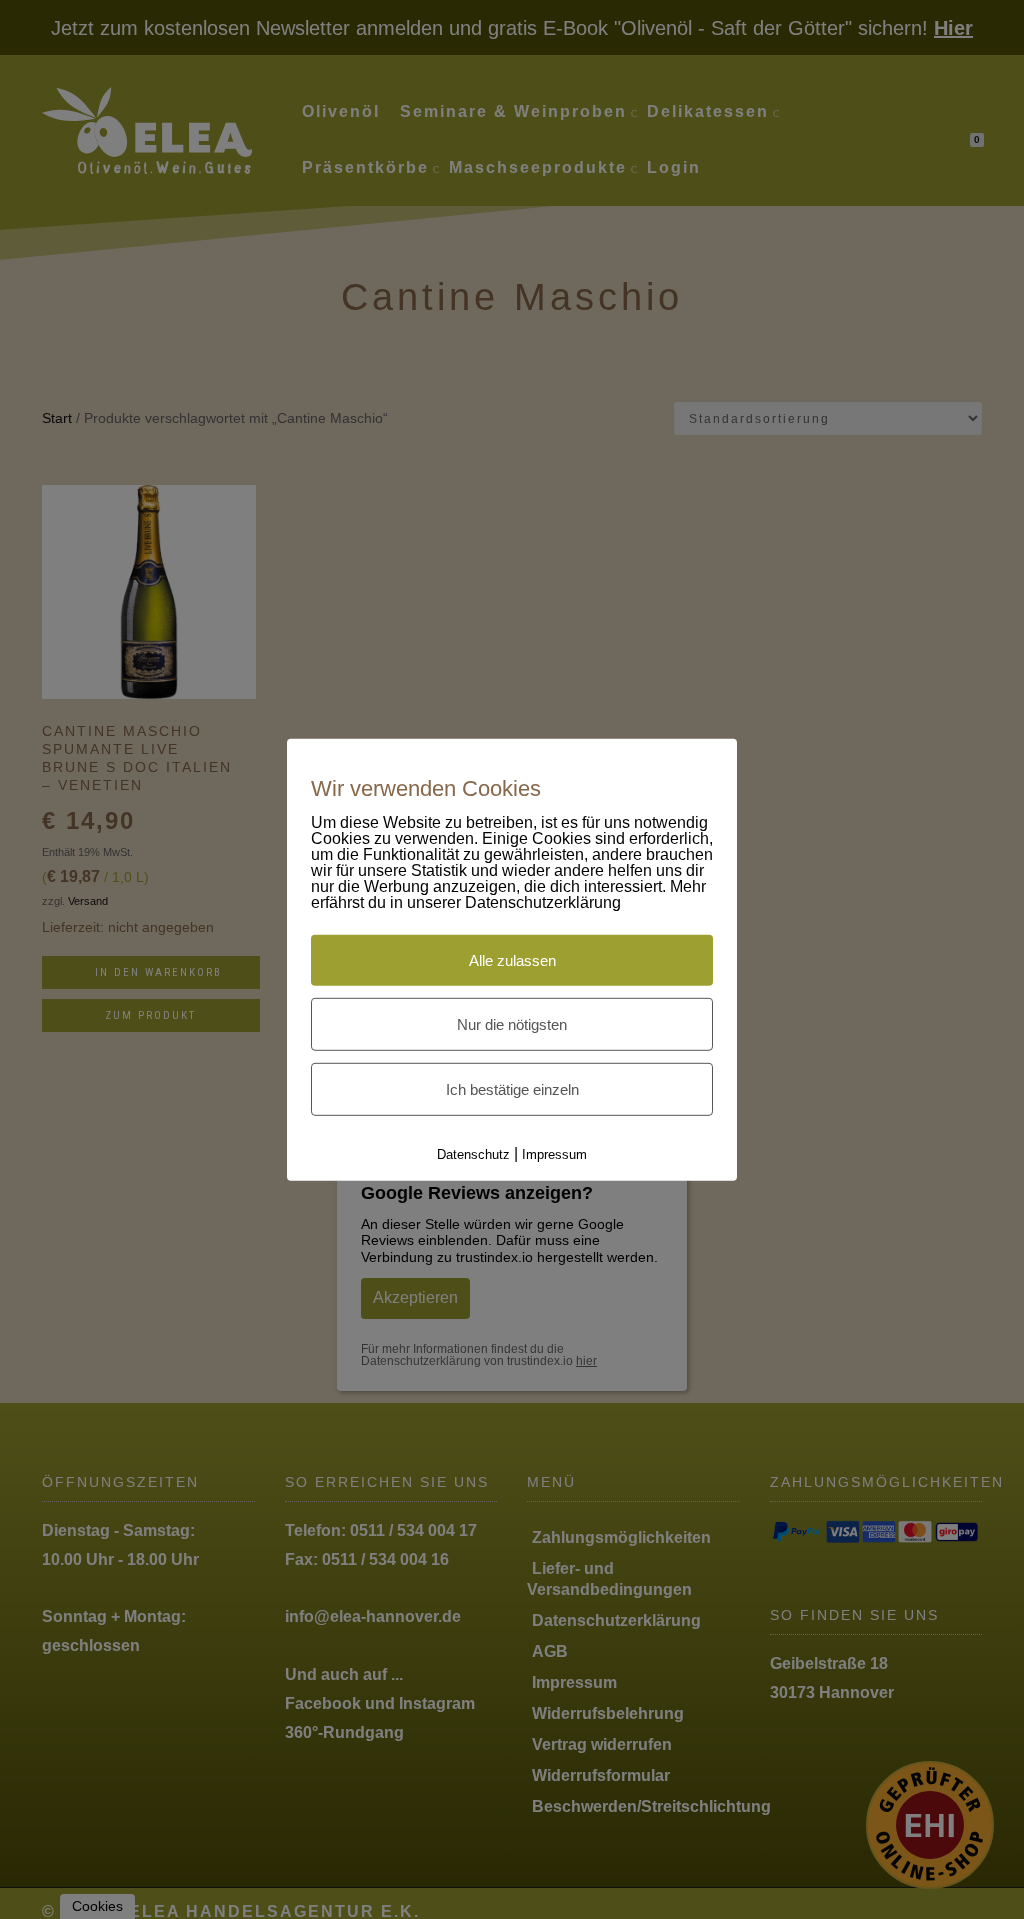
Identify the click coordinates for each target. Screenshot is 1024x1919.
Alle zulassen (512, 960)
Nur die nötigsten (512, 1024)
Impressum (554, 1154)
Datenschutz (473, 1154)
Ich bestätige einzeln (512, 1089)
